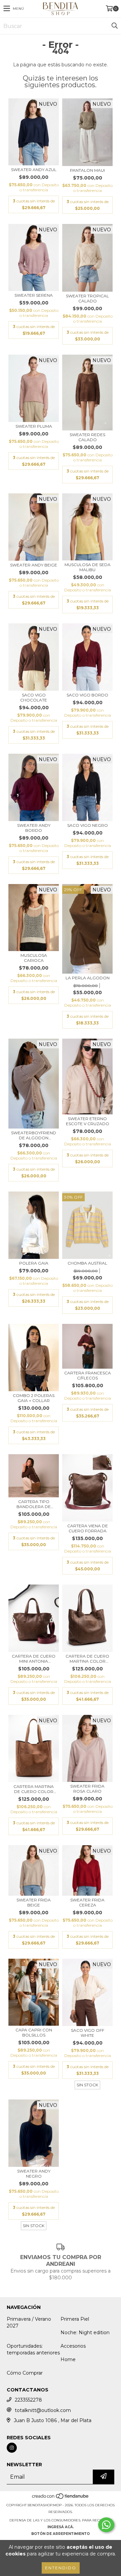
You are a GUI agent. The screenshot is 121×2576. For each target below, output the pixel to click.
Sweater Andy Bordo (34, 828)
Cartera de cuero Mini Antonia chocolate (34, 1659)
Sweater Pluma (34, 426)
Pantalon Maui (87, 170)
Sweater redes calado (87, 437)
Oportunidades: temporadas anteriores (33, 2349)
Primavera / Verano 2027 (29, 2322)
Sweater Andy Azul (34, 170)
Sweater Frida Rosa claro (87, 1789)
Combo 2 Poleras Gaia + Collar (34, 1398)
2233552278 (28, 2400)
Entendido (61, 2568)
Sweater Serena (34, 295)
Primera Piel (75, 2319)
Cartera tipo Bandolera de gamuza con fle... (34, 1504)
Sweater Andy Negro (34, 2174)
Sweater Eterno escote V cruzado (88, 1121)
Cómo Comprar (25, 2373)
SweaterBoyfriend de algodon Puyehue (34, 1135)
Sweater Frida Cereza (87, 1902)
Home (68, 2359)
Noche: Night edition (85, 2333)
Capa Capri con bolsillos (34, 2032)
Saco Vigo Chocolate (34, 697)
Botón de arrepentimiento (61, 2534)
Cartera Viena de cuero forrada (88, 1528)
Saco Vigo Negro (88, 825)
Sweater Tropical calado (87, 298)
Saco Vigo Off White (88, 2033)
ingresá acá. (61, 2527)
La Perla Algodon (88, 978)
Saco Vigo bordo (87, 695)
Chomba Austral (87, 1263)
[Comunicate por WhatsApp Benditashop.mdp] (106, 2525)
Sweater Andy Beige (34, 565)
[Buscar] (114, 26)
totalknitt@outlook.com (43, 2410)
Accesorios (73, 2346)
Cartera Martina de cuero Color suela (34, 1789)
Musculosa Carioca (34, 958)
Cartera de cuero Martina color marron (87, 1659)
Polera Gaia (34, 1263)
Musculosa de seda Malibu (88, 567)
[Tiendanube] (61, 2498)
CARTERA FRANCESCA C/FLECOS (88, 1375)
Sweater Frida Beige (34, 1902)
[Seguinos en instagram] (12, 2448)
